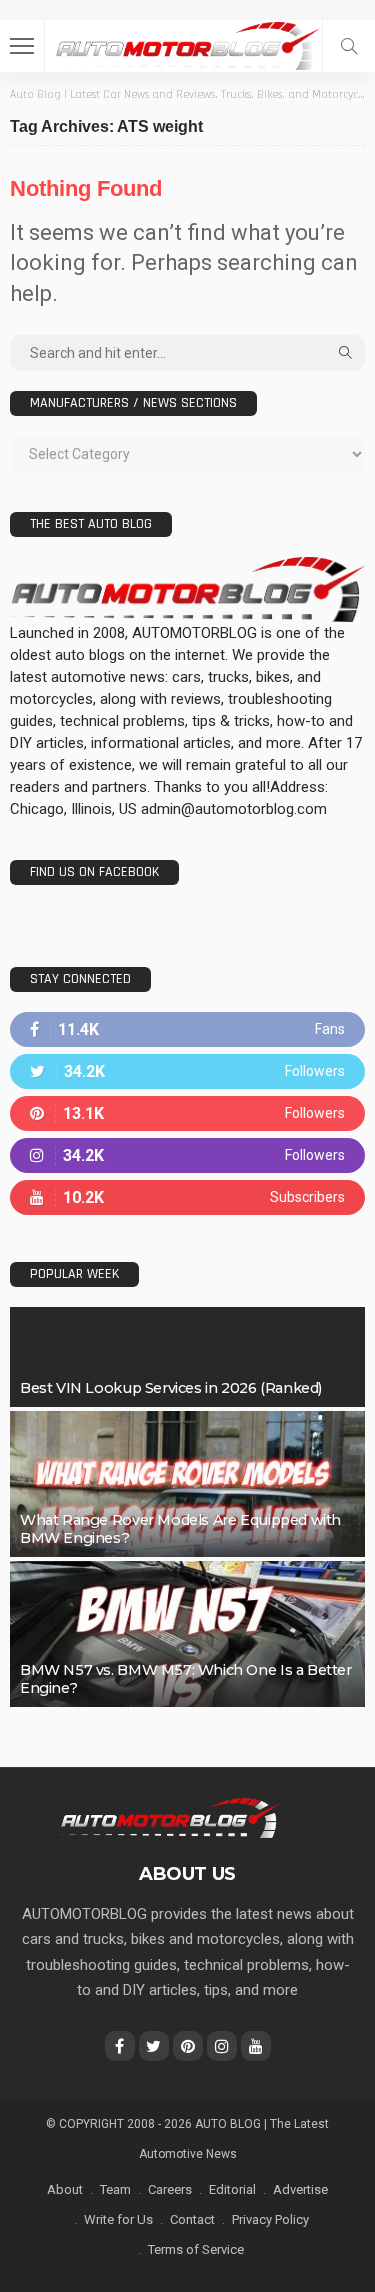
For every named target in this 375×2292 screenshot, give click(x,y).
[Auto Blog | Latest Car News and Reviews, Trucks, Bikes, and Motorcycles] (169, 1817)
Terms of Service (196, 2249)
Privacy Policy (270, 2219)
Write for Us (118, 2219)
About (65, 2189)
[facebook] (187, 1029)
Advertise (300, 2189)
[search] (349, 46)
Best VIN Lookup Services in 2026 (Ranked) (171, 1388)
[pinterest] (187, 1113)
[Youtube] (187, 1197)
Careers (170, 2189)
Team (115, 2189)
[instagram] (187, 1155)
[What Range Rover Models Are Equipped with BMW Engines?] (187, 1484)
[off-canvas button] (22, 46)
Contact (192, 2219)
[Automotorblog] (187, 43)
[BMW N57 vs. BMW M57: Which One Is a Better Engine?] (187, 1634)
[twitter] (187, 1071)
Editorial (232, 2189)
